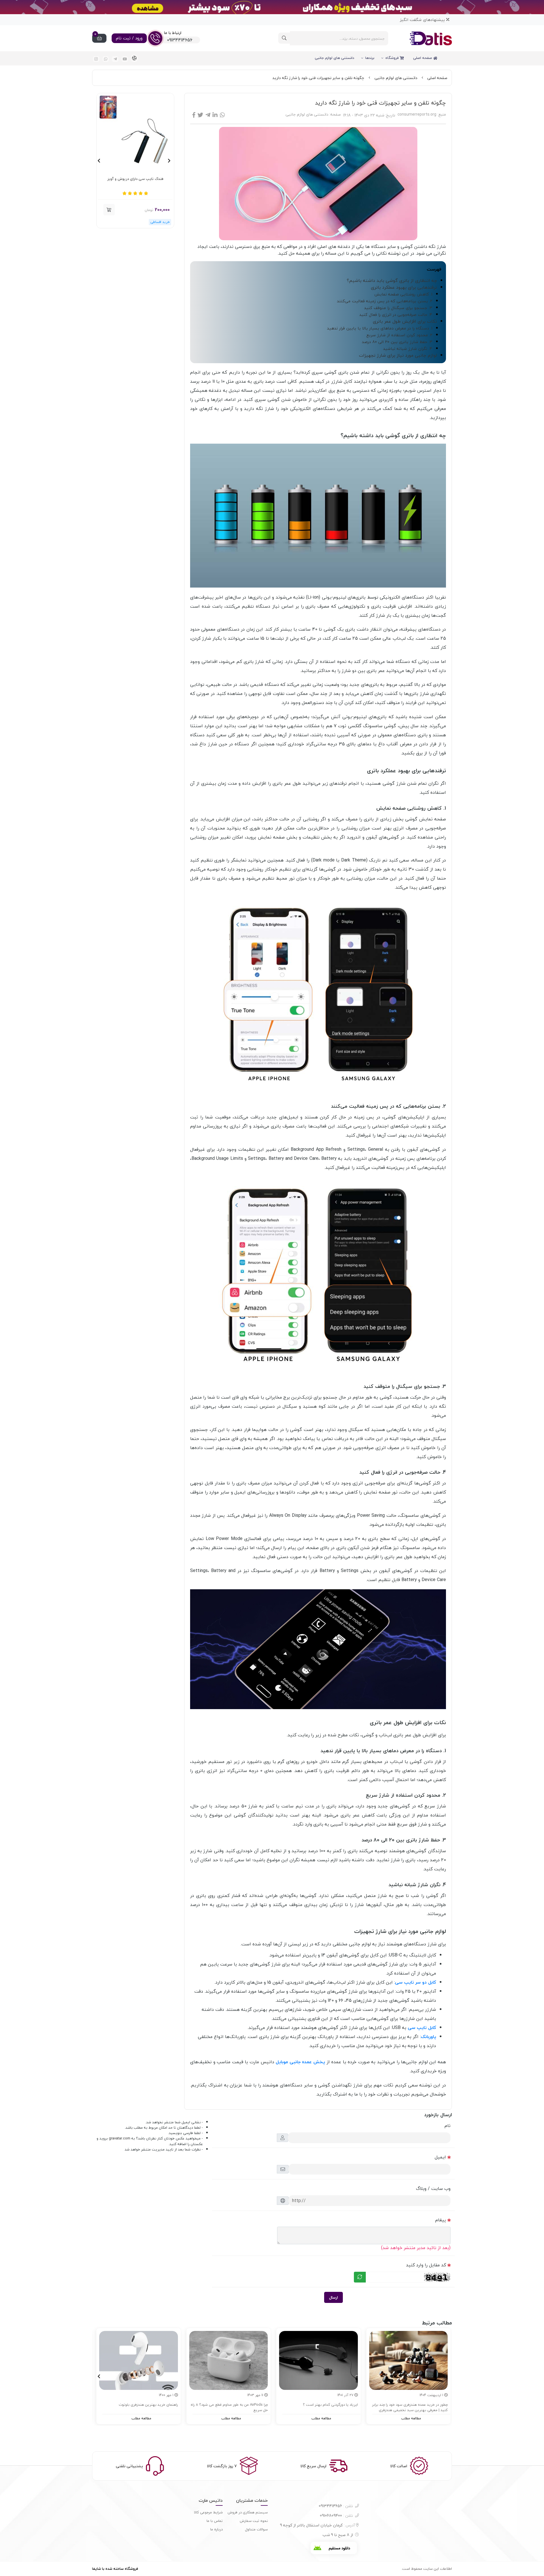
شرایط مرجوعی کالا (208, 2512)
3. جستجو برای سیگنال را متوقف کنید (398, 308)
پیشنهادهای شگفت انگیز (423, 20)
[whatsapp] (106, 59)
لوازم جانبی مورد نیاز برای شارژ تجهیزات (398, 355)
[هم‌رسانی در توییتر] (200, 115)
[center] (284, 38)
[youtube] (125, 59)
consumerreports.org (417, 114)
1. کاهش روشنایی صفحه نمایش (403, 294)
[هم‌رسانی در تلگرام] (208, 115)
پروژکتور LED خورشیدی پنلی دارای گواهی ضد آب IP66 (135, 182)
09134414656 (336, 2506)
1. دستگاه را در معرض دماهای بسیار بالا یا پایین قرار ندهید (380, 328)
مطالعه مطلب (411, 2418)
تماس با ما (215, 2521)
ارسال (333, 2297)
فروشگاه (393, 58)
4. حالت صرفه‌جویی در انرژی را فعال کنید (396, 315)
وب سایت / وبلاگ (433, 2188)
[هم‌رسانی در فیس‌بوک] (194, 115)
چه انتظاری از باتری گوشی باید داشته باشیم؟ (392, 280)
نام (448, 2126)
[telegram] (115, 59)
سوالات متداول (256, 2529)
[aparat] (134, 58)
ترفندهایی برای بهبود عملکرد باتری (404, 287)
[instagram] (96, 59)
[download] (334, 2548)
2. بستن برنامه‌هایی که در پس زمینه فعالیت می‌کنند (385, 301)
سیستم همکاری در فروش (248, 2512)
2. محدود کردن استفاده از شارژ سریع (399, 335)
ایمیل (440, 2157)
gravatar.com (120, 2138)
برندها (370, 58)
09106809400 (336, 2516)
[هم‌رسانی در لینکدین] (215, 115)
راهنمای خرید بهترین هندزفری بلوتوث (148, 2405)
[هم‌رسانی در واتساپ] (222, 115)
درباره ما (216, 2529)
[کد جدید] (360, 2277)
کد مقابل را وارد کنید (426, 2265)
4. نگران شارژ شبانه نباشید (408, 349)
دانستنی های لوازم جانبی (334, 58)
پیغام (441, 2220)
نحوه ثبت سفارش (254, 2521)
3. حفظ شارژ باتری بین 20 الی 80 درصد (397, 342)
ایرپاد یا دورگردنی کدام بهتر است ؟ (330, 2405)
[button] (109, 210)
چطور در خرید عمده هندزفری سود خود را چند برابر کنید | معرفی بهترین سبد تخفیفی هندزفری (410, 2408)
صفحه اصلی (423, 58)
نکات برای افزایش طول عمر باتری (405, 321)
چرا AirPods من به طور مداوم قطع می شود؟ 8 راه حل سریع (229, 2408)
